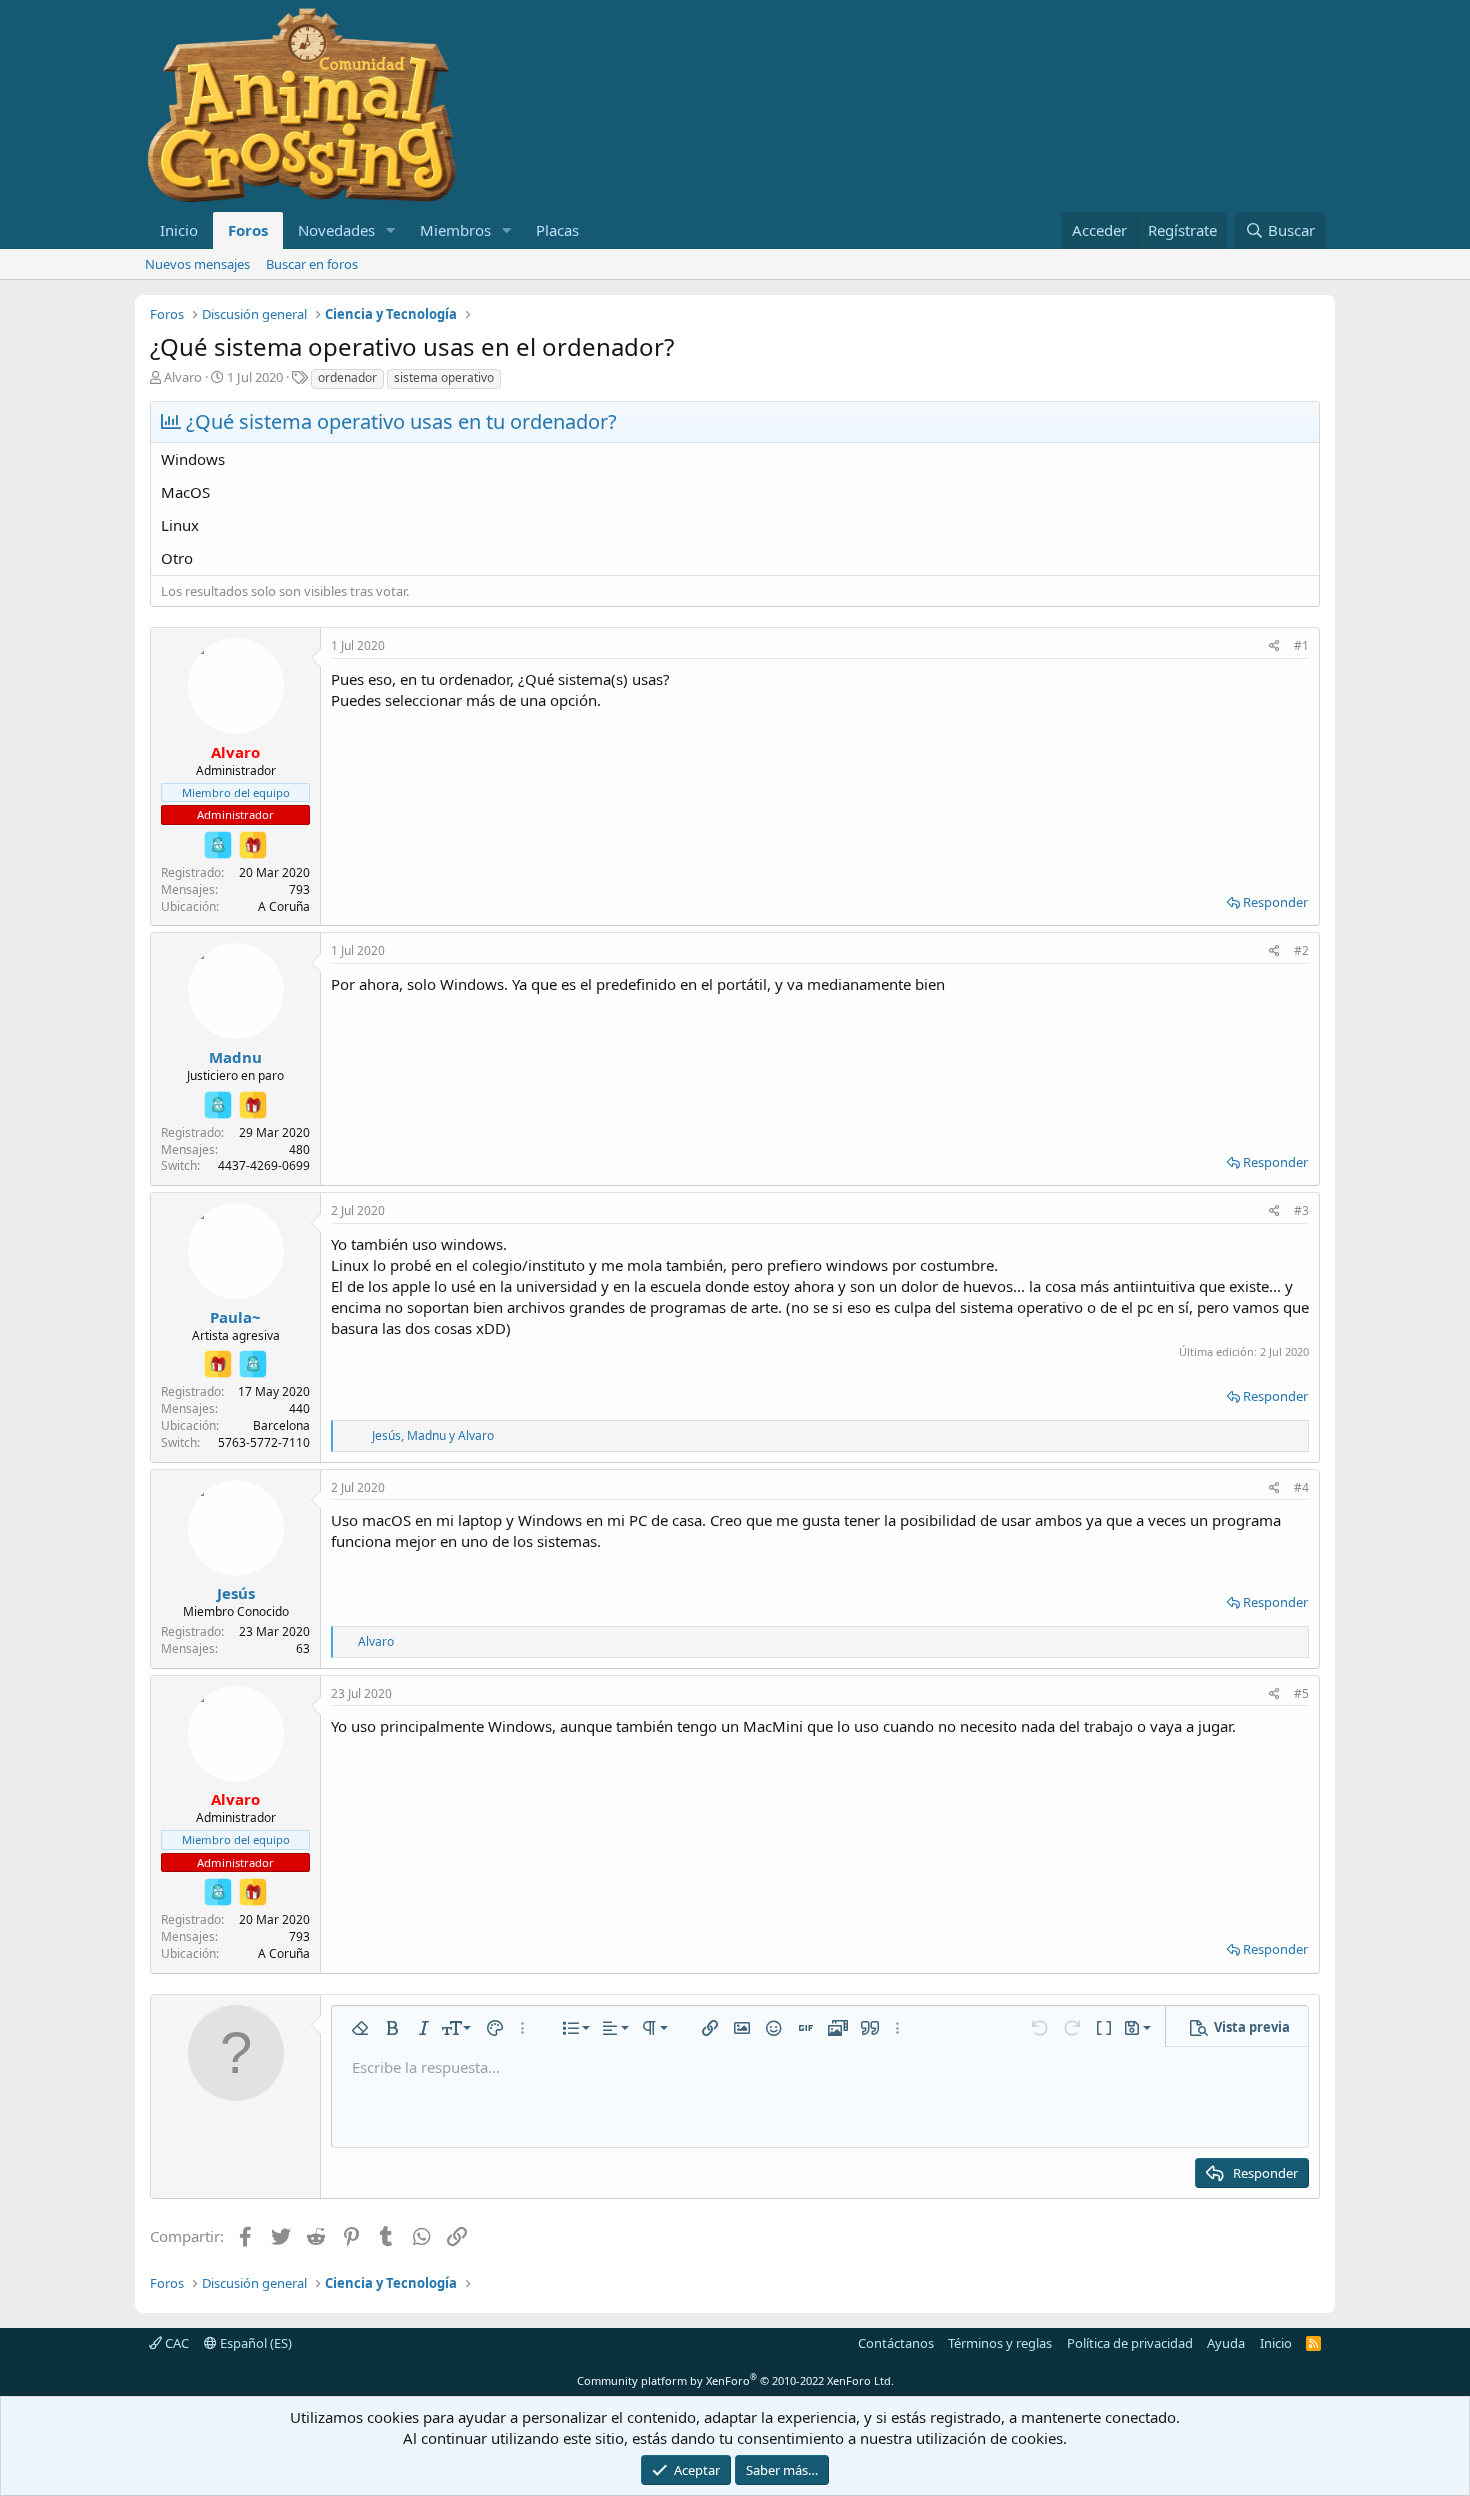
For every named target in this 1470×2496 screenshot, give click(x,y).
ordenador (347, 377)
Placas (557, 230)
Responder (1275, 902)
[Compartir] (1274, 646)
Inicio (179, 230)
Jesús (236, 1593)
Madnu (235, 1057)
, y (433, 1435)
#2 (1301, 950)
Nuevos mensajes (197, 264)
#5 (1301, 1693)
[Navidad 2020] (253, 845)
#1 (1301, 645)
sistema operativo (444, 377)
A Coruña (284, 906)
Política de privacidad (1130, 2343)
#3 (1301, 1210)
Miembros (455, 230)
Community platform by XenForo (735, 2380)
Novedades (336, 230)
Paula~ (235, 1317)
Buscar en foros (312, 264)
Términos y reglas (1000, 2343)
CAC (175, 2343)
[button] (391, 230)
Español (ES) (254, 2343)
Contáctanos (896, 2343)
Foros (248, 230)
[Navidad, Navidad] (218, 845)
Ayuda (1226, 2343)
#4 (1301, 1487)
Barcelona (281, 1425)
